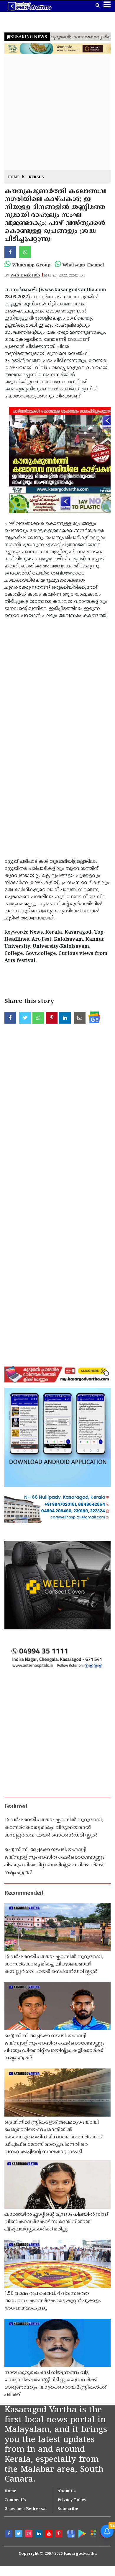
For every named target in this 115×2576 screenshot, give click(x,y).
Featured (16, 1807)
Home (14, 177)
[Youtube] (50, 2534)
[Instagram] (29, 2534)
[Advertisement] (57, 113)
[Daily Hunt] (93, 2534)
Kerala (36, 177)
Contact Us (15, 2500)
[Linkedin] (40, 2534)
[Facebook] (9, 2534)
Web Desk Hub (25, 276)
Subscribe (68, 2509)
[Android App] (81, 2533)
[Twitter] (19, 2534)
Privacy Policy (72, 2500)
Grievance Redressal (26, 2509)
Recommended (24, 1893)
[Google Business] (70, 2534)
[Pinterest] (60, 2534)
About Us (67, 2491)
